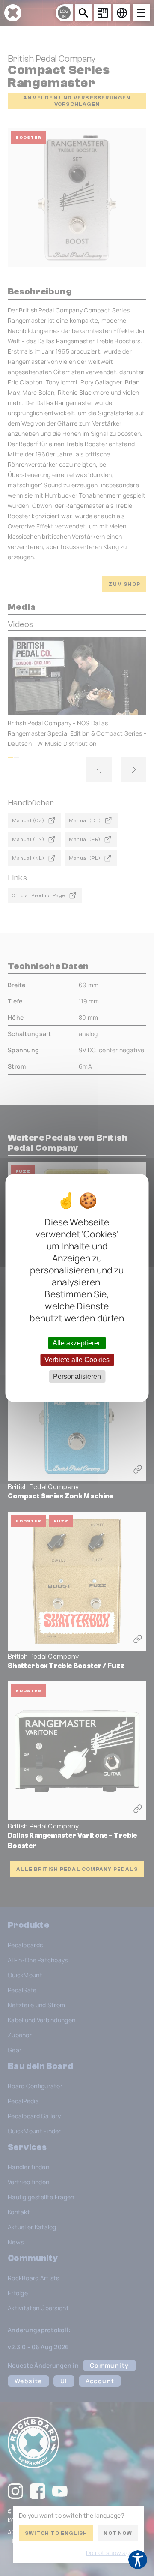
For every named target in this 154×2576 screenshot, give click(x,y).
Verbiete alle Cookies (77, 1360)
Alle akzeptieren (77, 1343)
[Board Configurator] (103, 13)
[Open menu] (141, 13)
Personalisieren (77, 1377)
